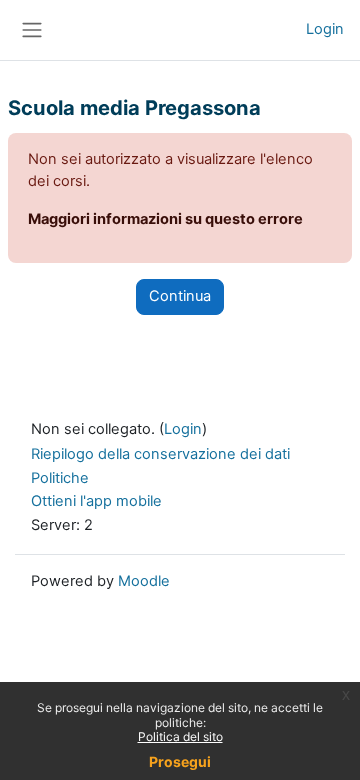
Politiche (60, 478)
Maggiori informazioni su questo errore (165, 219)
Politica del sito (180, 736)
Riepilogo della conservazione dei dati (160, 454)
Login (325, 29)
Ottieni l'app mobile (96, 501)
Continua (180, 296)
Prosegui (180, 761)
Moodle (144, 581)
